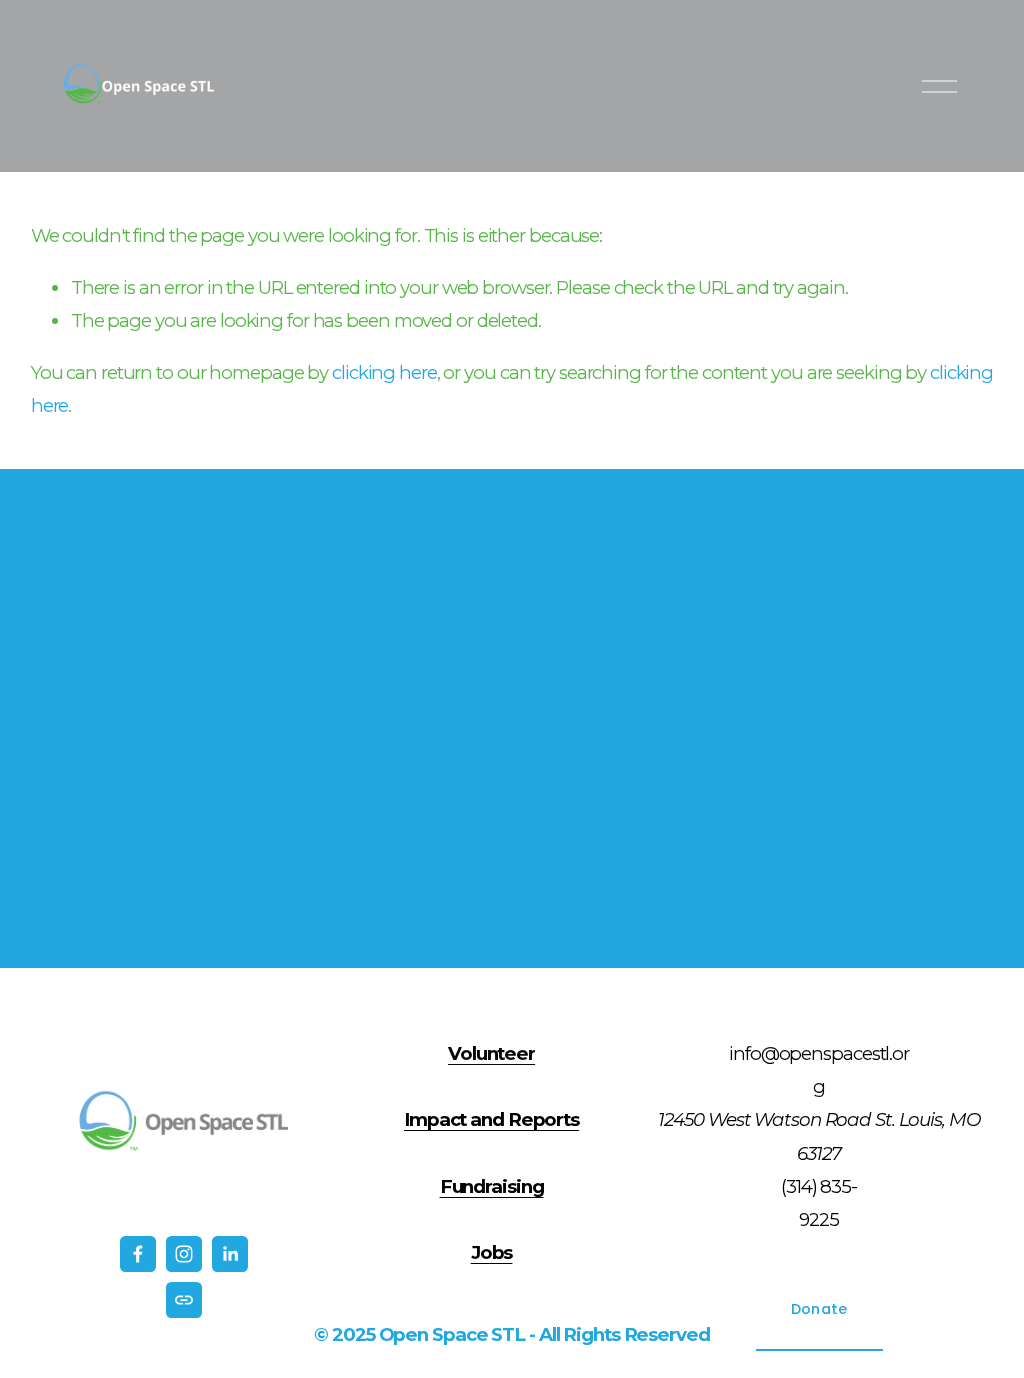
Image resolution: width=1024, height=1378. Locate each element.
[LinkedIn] (230, 1254)
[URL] (184, 1300)
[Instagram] (184, 1254)
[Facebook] (138, 1254)
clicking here (384, 372)
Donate (819, 1309)
